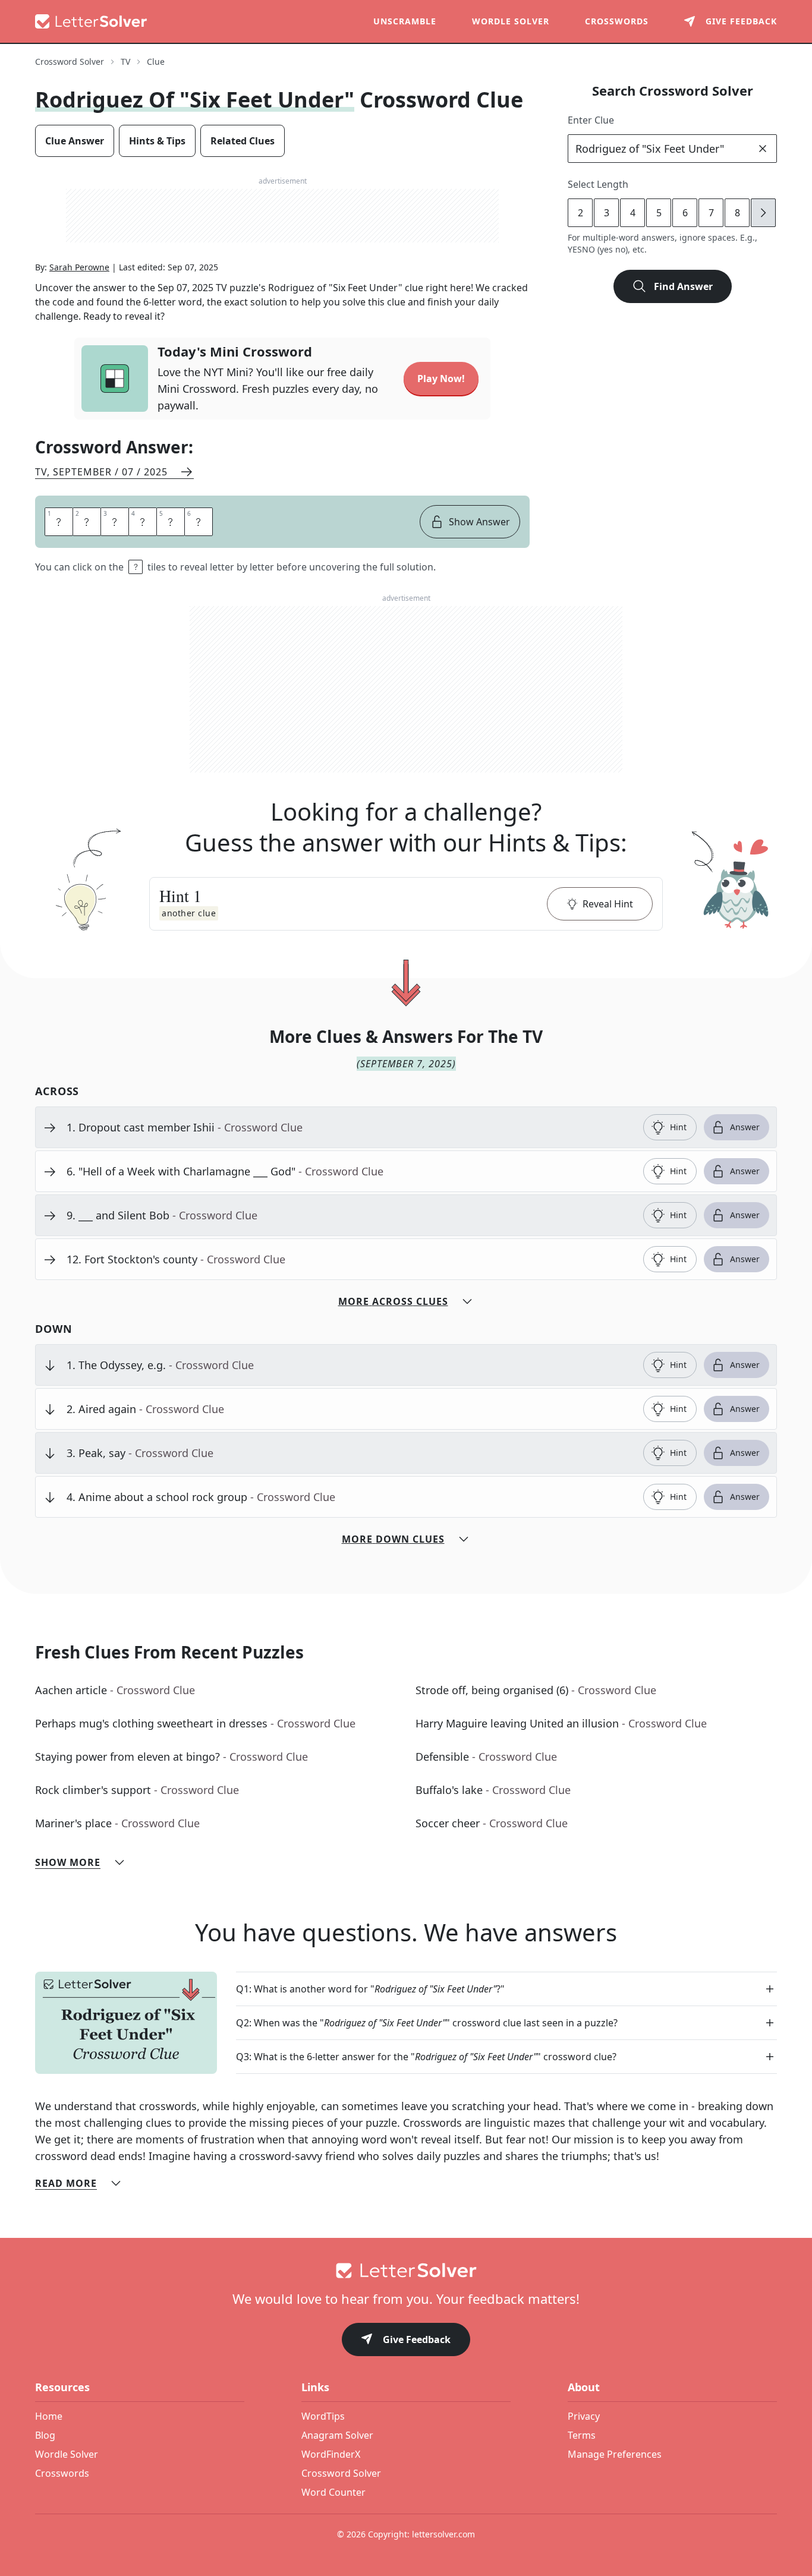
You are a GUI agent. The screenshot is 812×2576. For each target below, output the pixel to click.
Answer (745, 1127)
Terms (582, 2435)
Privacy (584, 2416)
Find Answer (683, 286)
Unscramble (405, 21)
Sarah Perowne (79, 267)
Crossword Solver (70, 62)
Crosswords (617, 21)
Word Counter (333, 2492)
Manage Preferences (615, 2454)
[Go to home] (406, 2271)
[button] (406, 904)
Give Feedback (417, 2339)
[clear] (763, 149)
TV (125, 62)
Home (49, 2416)
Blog (45, 2435)
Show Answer (479, 522)
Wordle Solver (511, 21)
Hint (678, 1127)
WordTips (323, 2416)
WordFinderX (331, 2454)
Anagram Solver (337, 2435)
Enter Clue (591, 120)
